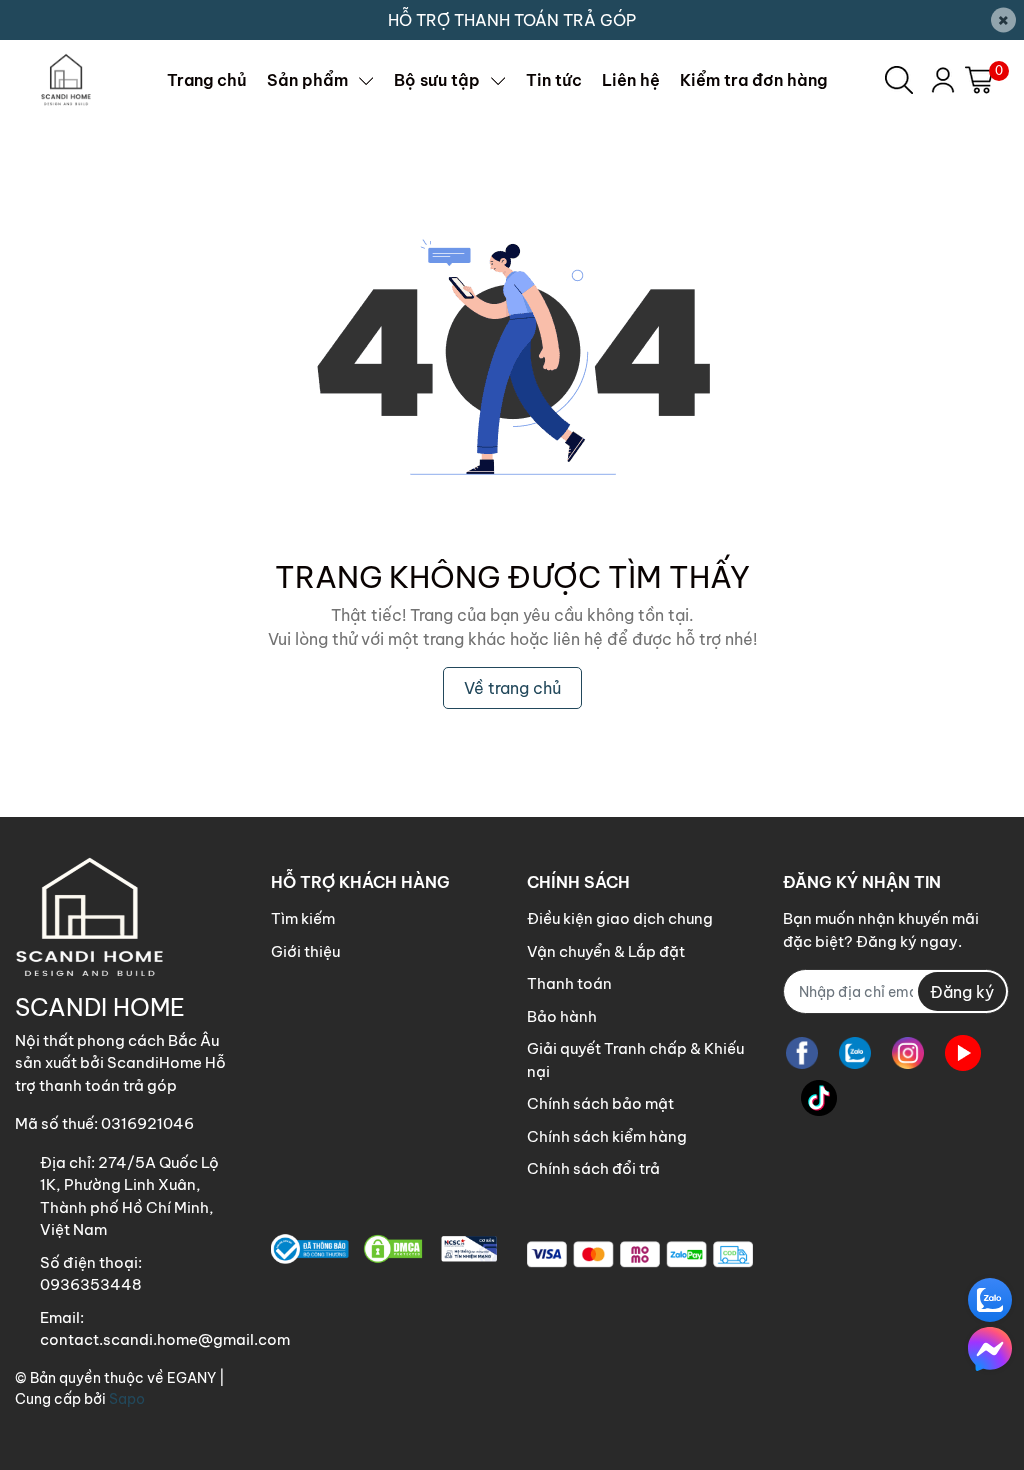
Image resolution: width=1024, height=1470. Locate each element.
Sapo (127, 1399)
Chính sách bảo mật (600, 1103)
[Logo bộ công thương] (384, 1249)
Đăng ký (962, 992)
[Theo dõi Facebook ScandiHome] (802, 1052)
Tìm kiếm (303, 918)
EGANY (191, 1378)
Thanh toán (569, 983)
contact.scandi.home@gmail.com (165, 1339)
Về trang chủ (512, 688)
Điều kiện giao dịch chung (620, 918)
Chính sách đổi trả (593, 1168)
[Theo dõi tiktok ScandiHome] (819, 1097)
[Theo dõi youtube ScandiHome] (963, 1052)
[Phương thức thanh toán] (640, 1254)
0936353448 (91, 1284)
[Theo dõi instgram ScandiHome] (908, 1052)
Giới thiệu (305, 951)
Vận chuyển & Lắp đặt (606, 951)
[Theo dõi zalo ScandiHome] (855, 1052)
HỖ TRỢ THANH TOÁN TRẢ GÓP (512, 20)
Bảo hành (562, 1016)
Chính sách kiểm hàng (607, 1136)
